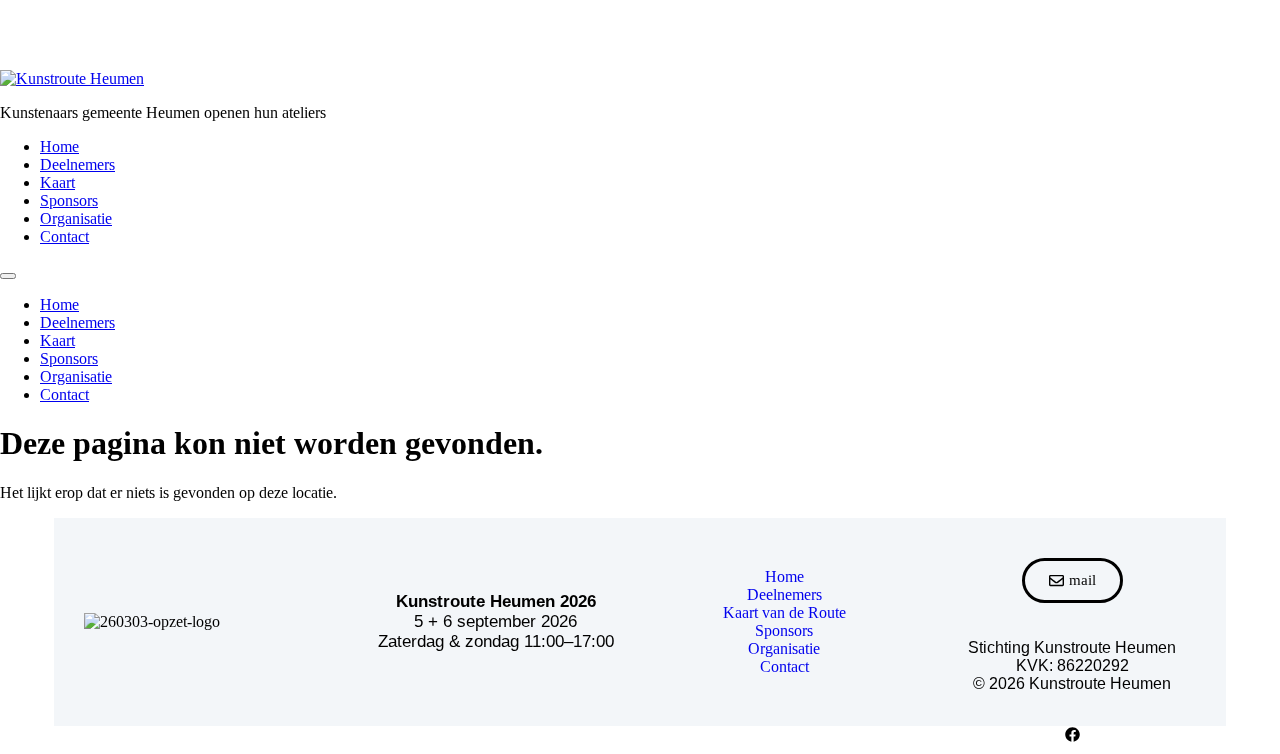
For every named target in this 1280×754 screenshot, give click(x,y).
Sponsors (69, 200)
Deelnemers (77, 164)
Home (59, 146)
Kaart (57, 182)
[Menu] (8, 276)
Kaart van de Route (784, 612)
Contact (64, 236)
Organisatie (76, 218)
